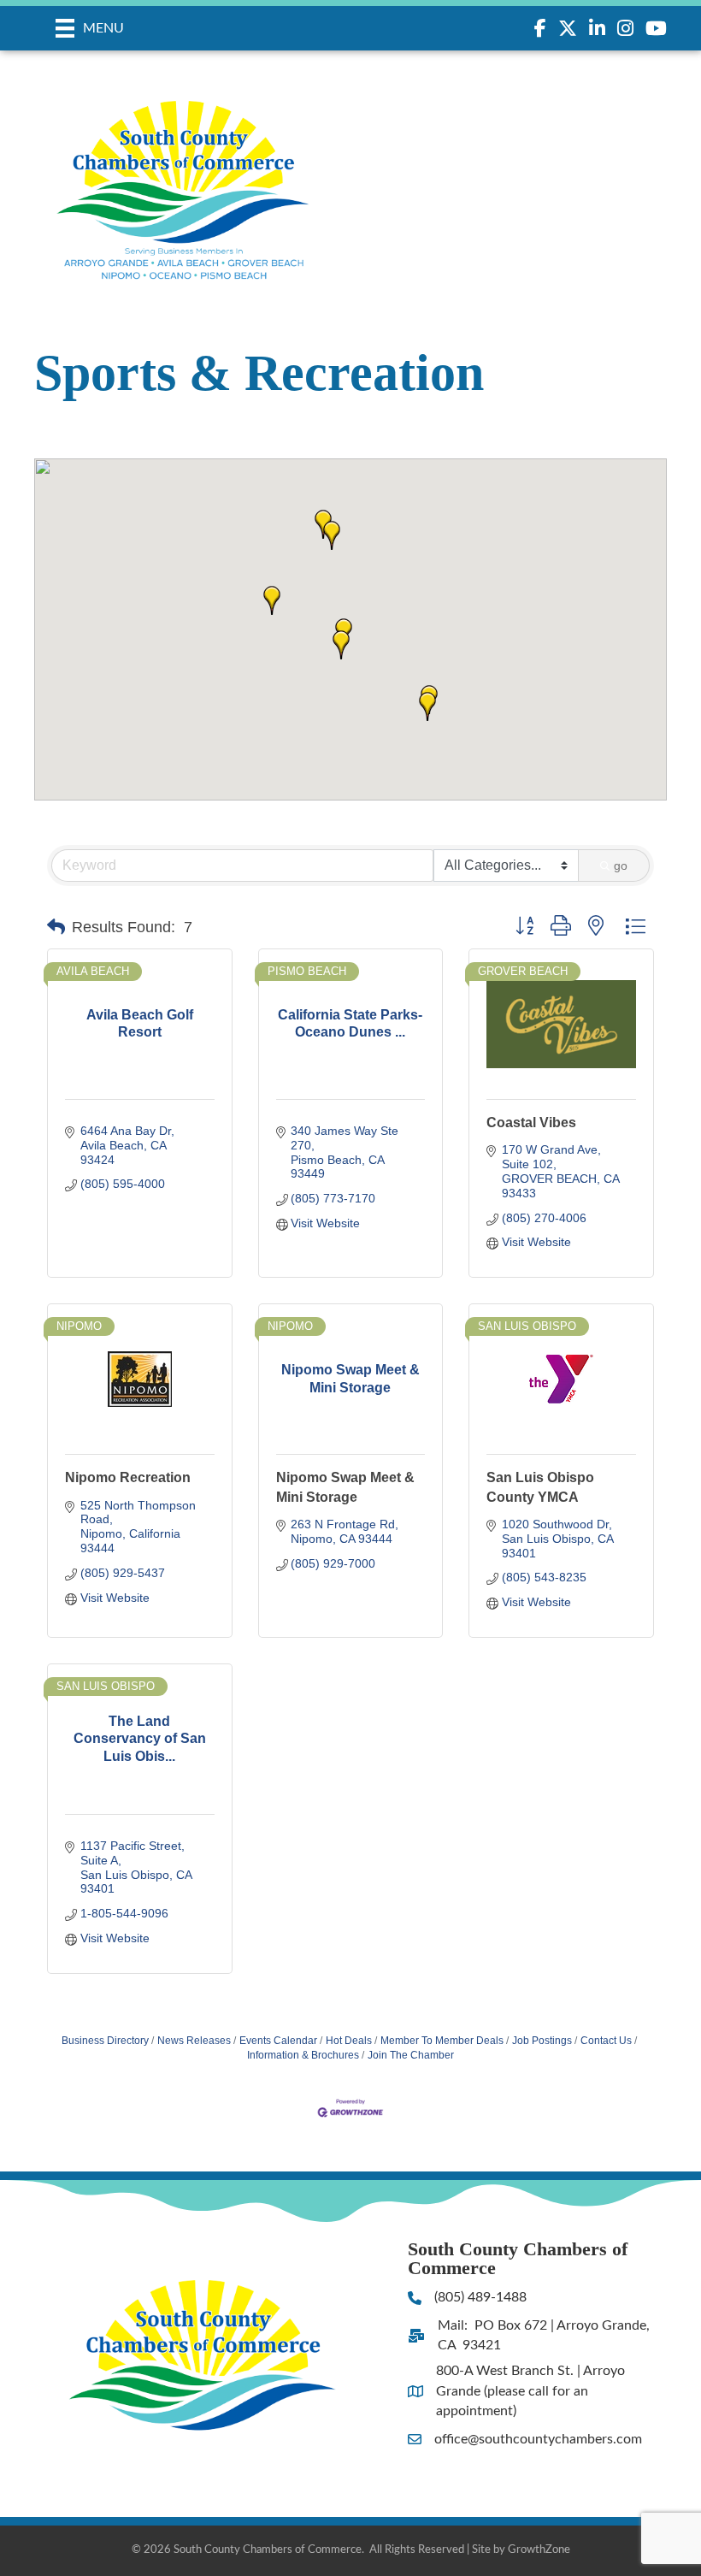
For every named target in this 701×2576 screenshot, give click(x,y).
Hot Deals (349, 2041)
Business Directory (105, 2041)
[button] (427, 706)
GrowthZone (539, 2550)
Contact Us (606, 2041)
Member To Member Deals (442, 2041)
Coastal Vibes (531, 1123)
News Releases (194, 2041)
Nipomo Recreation (128, 1477)
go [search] (621, 866)
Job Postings (542, 2041)
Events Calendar (278, 2041)
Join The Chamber (411, 2055)
